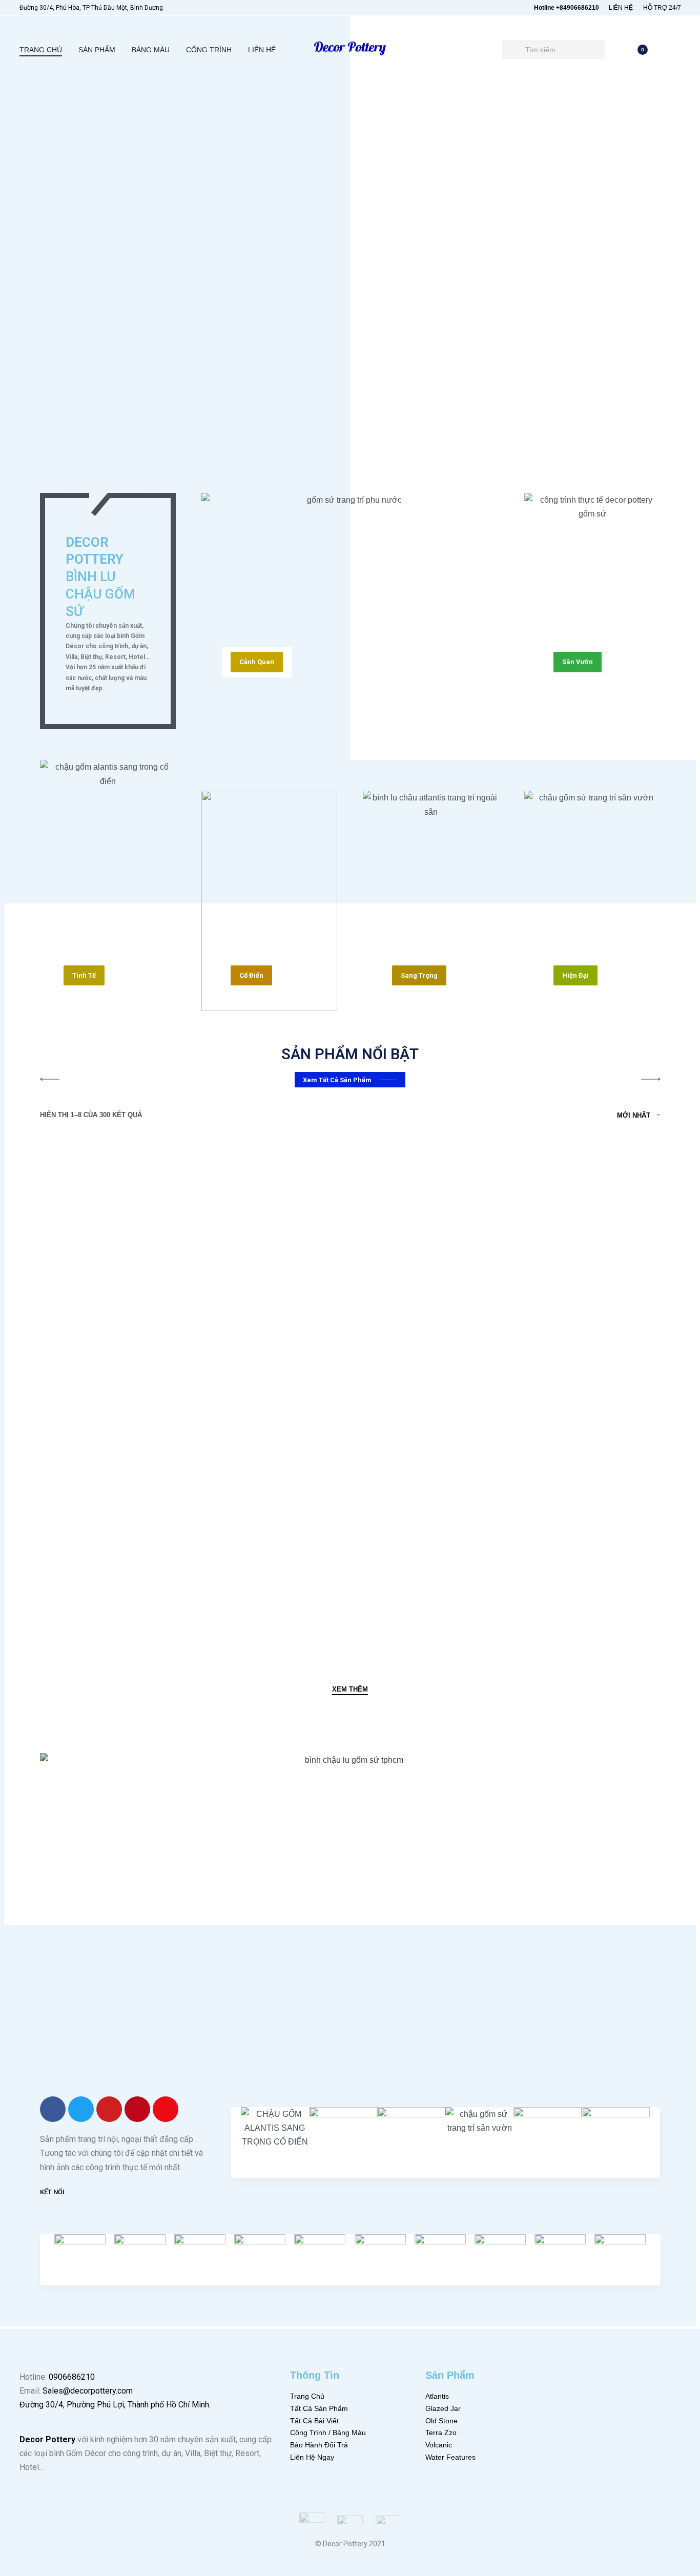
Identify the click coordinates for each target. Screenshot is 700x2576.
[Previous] (40, 139)
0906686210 (72, 2377)
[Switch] (40, 275)
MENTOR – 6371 (96, 1602)
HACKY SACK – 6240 (422, 1602)
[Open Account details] (675, 50)
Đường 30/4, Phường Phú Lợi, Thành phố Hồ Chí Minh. (115, 2405)
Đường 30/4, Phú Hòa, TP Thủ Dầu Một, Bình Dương (91, 8)
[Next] (661, 427)
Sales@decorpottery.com (88, 2391)
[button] (257, 662)
